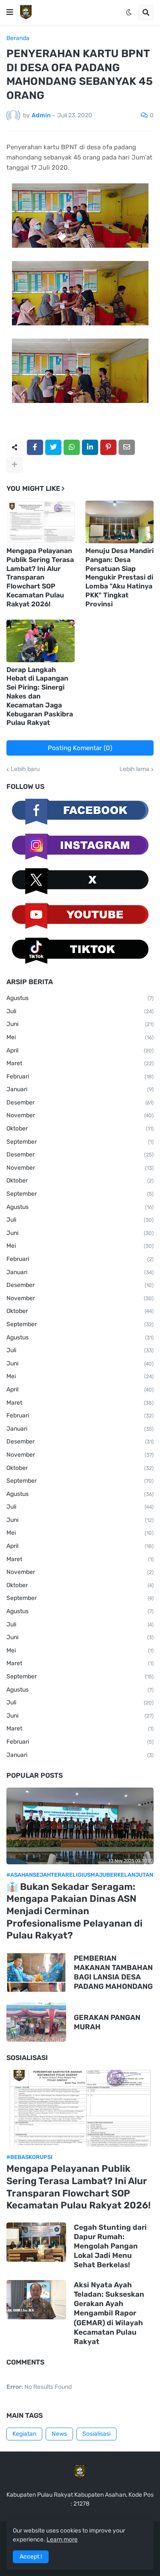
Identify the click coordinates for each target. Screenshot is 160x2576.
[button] (10, 12)
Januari (80, 1089)
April (80, 1050)
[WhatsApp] (72, 447)
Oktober (80, 1129)
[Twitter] (53, 447)
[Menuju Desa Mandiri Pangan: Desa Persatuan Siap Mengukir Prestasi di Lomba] (119, 522)
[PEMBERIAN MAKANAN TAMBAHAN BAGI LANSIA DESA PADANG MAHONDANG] (36, 1972)
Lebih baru (25, 769)
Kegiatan (24, 2434)
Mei (80, 1037)
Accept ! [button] (31, 2557)
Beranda (18, 38)
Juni (80, 1024)
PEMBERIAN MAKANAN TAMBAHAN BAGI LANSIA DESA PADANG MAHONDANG (113, 1972)
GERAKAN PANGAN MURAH (107, 2022)
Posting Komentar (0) (80, 748)
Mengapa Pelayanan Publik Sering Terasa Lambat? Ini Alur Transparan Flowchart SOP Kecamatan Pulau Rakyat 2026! (40, 577)
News (59, 2434)
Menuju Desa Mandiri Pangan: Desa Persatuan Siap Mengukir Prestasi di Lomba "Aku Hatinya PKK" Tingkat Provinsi (119, 577)
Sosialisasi (96, 2434)
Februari (80, 1076)
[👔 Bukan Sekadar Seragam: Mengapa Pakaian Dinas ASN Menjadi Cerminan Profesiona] (80, 1826)
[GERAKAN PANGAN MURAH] (36, 2022)
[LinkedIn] (90, 447)
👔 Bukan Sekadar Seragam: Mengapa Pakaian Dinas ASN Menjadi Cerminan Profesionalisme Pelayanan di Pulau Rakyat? (74, 1911)
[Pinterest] (108, 447)
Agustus (80, 998)
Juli (80, 1011)
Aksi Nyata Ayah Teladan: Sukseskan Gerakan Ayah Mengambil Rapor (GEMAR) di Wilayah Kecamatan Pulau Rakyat (109, 2313)
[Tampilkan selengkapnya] (15, 465)
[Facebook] (35, 447)
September (80, 1142)
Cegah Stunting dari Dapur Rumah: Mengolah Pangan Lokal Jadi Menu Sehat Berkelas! (110, 2246)
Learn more (62, 2540)
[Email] (127, 447)
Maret (80, 1063)
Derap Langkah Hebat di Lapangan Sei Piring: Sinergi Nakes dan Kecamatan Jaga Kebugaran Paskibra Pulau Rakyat (40, 696)
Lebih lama (134, 769)
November (80, 1115)
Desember (80, 1103)
